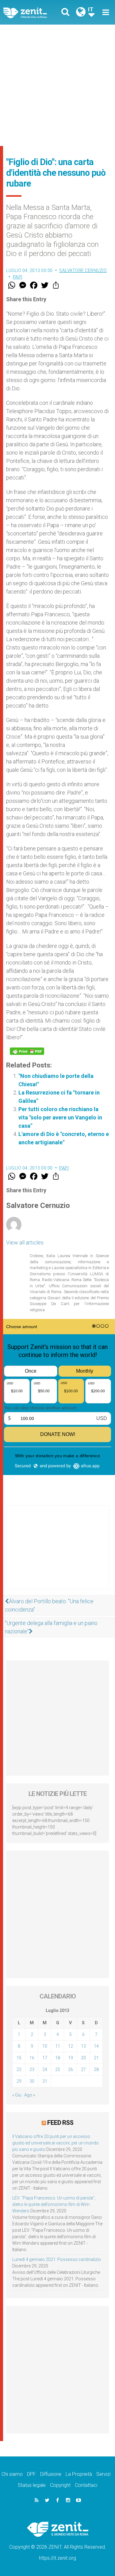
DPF (31, 2474)
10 (45, 2046)
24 (45, 2069)
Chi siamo (12, 2474)
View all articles (25, 1243)
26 (71, 2069)
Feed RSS (60, 2123)
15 (19, 2058)
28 (96, 2069)
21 (96, 2058)
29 (19, 2081)
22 (19, 2069)
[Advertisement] (57, 85)
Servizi (103, 2474)
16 (32, 2058)
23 (32, 2069)
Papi (18, 277)
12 (71, 2046)
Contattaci (86, 2485)
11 (58, 2046)
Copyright (60, 2485)
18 (58, 2058)
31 (45, 2081)
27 (83, 2069)
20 (83, 2058)
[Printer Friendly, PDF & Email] (27, 1051)
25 (58, 2069)
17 (45, 2058)
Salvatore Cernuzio (83, 270)
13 (83, 2046)
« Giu (17, 2095)
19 (71, 2058)
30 (32, 2081)
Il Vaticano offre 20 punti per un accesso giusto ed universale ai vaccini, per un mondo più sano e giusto (56, 2143)
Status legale (32, 2485)
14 (96, 2046)
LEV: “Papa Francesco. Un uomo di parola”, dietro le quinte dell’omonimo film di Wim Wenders (54, 2204)
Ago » (30, 2095)
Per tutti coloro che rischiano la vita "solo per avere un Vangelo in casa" (60, 1117)
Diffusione (51, 2474)
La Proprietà (79, 2474)
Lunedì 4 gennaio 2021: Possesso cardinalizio (57, 2259)
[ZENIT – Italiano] (32, 12)
